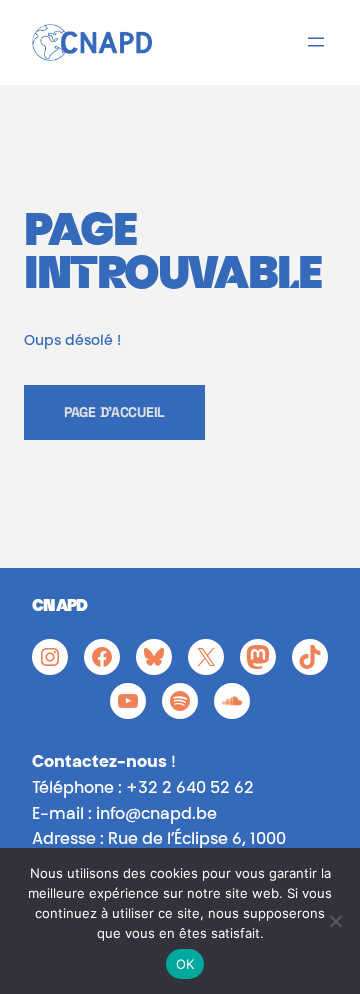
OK (185, 964)
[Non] (335, 921)
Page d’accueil (114, 412)
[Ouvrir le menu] (316, 42)
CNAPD (60, 607)
